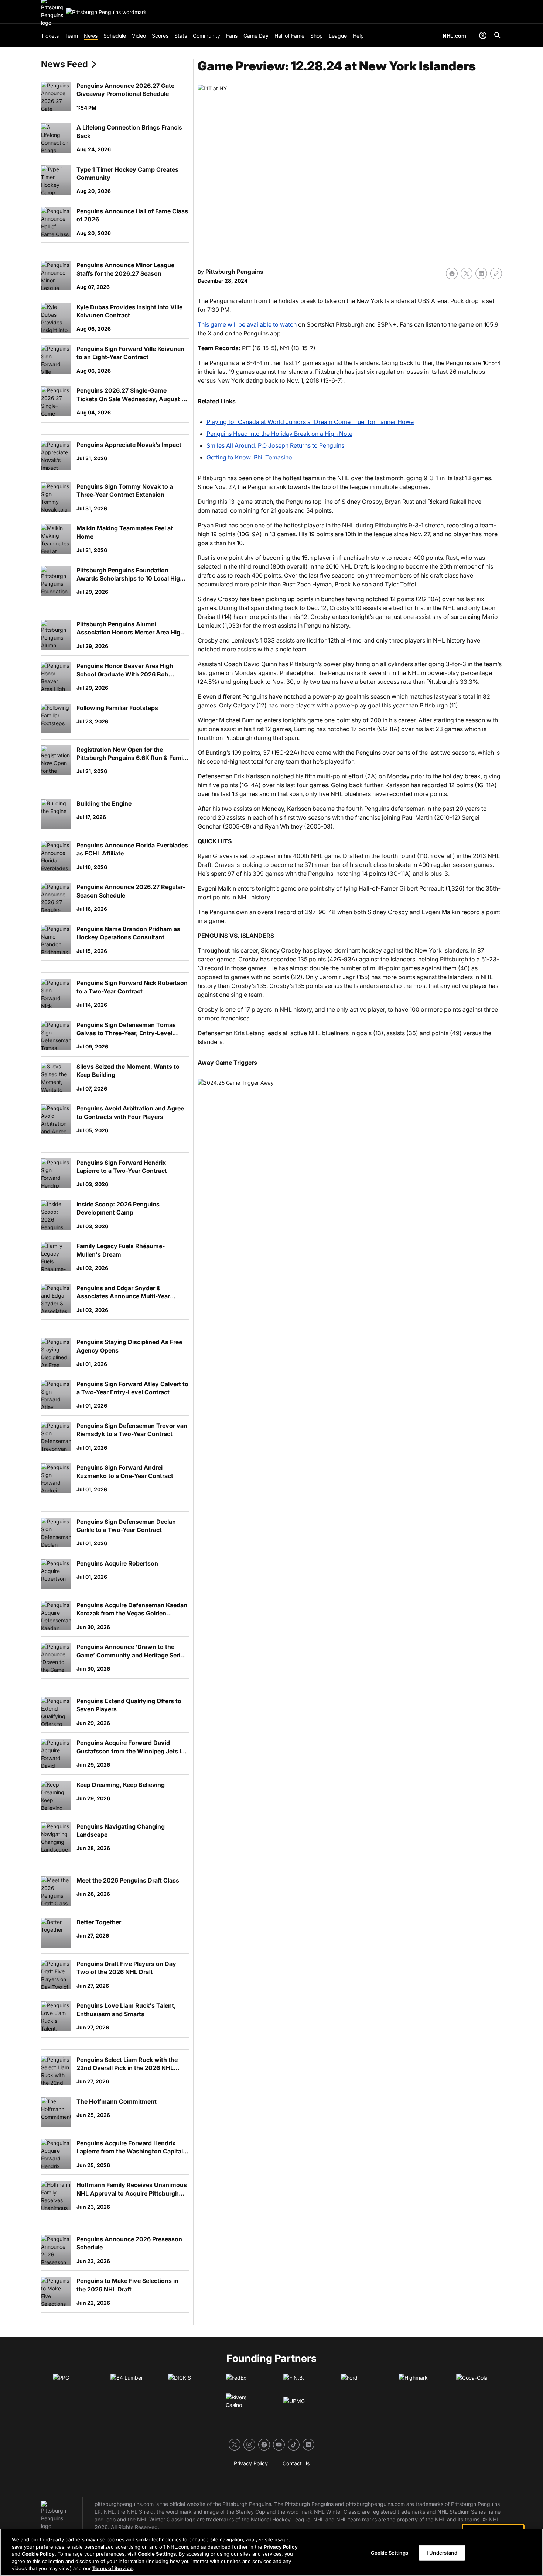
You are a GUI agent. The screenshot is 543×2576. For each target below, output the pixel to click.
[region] (271, 2552)
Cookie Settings (157, 2554)
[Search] (498, 35)
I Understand (442, 2553)
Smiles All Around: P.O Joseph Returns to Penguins (275, 445)
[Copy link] (496, 273)
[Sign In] (483, 35)
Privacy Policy (281, 2547)
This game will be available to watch (247, 324)
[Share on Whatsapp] (452, 273)
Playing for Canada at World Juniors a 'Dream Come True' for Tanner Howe (310, 422)
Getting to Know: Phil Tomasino (249, 457)
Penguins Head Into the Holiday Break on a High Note (279, 434)
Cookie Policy (38, 2554)
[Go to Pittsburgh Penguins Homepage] (106, 12)
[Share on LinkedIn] (481, 273)
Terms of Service (112, 2568)
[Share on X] (467, 273)
